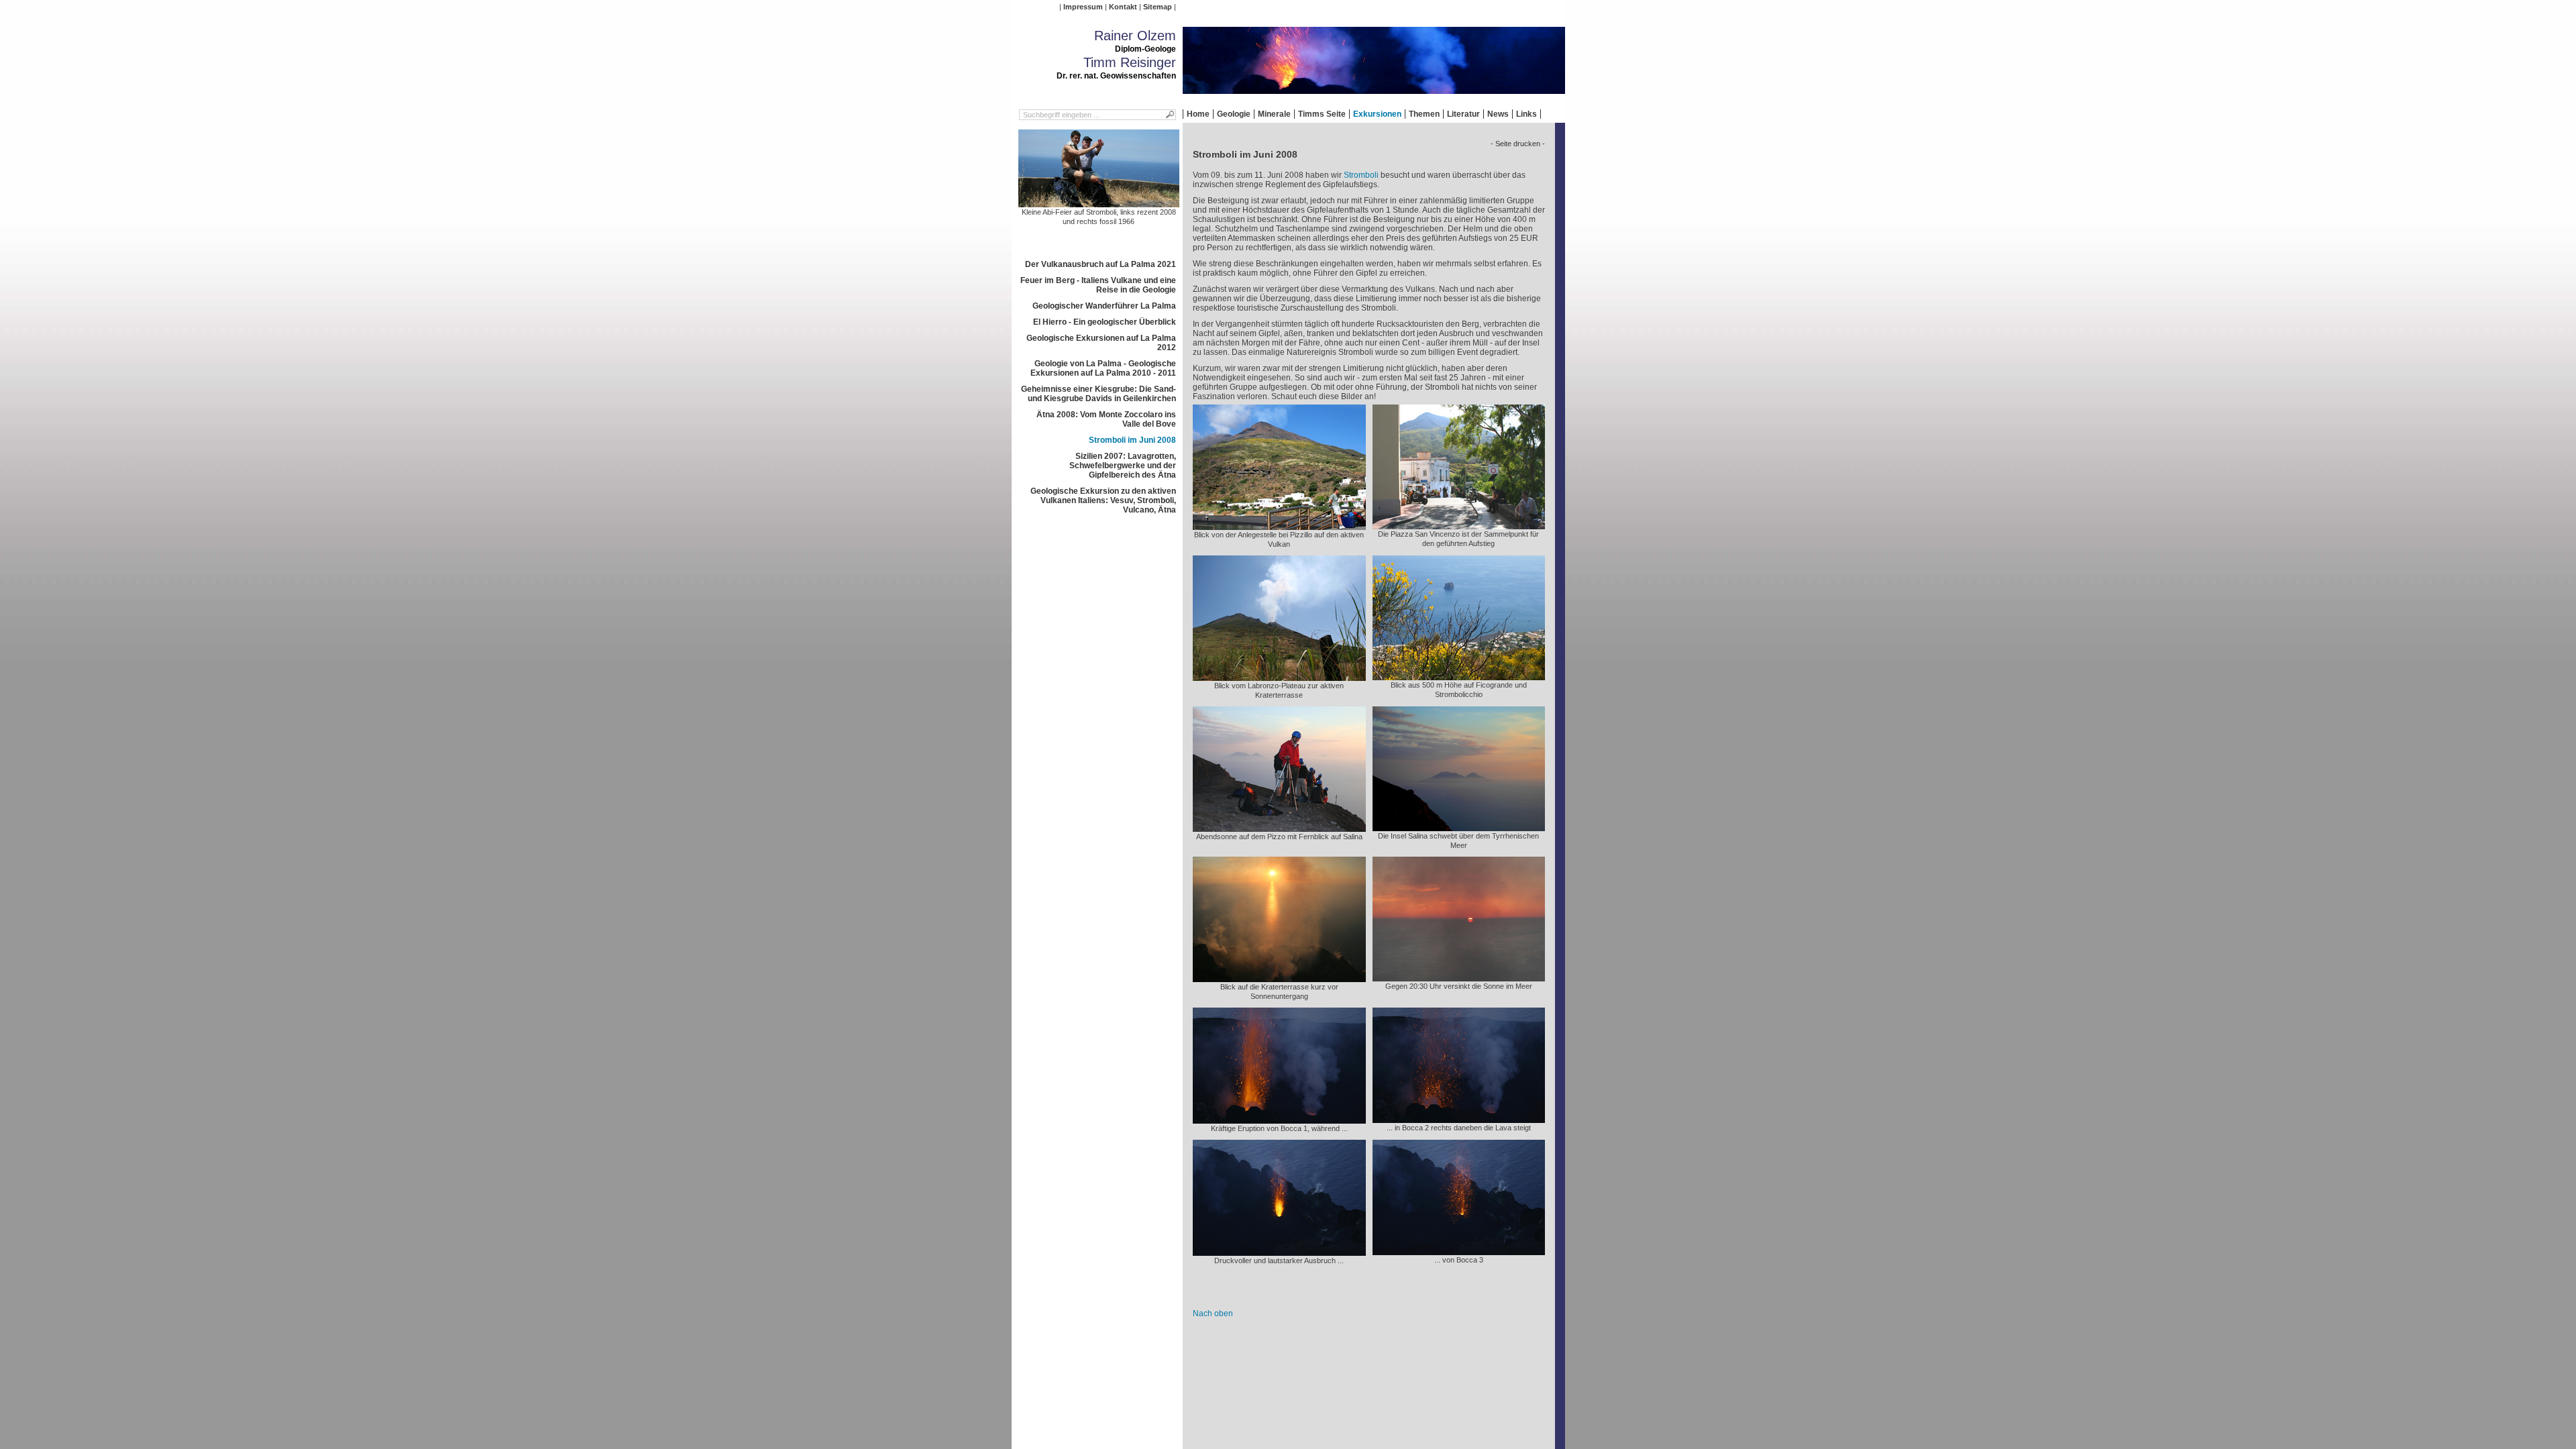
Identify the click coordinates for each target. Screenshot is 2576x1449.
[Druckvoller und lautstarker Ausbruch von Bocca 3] (1279, 1251)
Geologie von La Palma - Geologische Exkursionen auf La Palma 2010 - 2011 (1103, 368)
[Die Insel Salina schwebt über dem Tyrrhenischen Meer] (1459, 826)
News (1498, 114)
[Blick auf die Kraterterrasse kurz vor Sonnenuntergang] (1279, 977)
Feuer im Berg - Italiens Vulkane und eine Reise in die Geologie (1098, 285)
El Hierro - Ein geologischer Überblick (1105, 322)
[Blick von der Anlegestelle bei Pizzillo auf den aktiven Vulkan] (1279, 525)
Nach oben (1213, 1313)
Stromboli (1361, 175)
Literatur (1463, 114)
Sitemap (1158, 7)
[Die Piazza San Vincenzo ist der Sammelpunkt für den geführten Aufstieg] (1459, 525)
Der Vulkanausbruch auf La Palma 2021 (1101, 264)
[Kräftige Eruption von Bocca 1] (1279, 1119)
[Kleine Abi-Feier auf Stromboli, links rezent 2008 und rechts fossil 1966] (1099, 203)
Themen (1424, 114)
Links (1526, 114)
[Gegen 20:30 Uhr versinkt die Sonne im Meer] (1459, 977)
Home (1198, 114)
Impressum (1083, 7)
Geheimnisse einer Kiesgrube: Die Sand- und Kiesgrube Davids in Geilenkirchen (1098, 394)
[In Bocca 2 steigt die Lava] (1459, 1118)
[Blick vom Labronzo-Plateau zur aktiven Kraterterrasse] (1279, 676)
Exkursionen (1377, 114)
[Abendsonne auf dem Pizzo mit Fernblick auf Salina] (1279, 827)
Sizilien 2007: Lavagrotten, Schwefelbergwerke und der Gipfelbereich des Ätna (1123, 466)
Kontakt (1123, 7)
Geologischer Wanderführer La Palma (1104, 306)
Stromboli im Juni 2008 (1132, 440)
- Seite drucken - (1518, 144)
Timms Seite (1322, 114)
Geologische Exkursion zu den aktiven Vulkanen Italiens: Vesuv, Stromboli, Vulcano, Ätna (1103, 500)
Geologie (1234, 114)
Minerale (1274, 114)
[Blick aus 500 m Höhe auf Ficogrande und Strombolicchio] (1459, 676)
